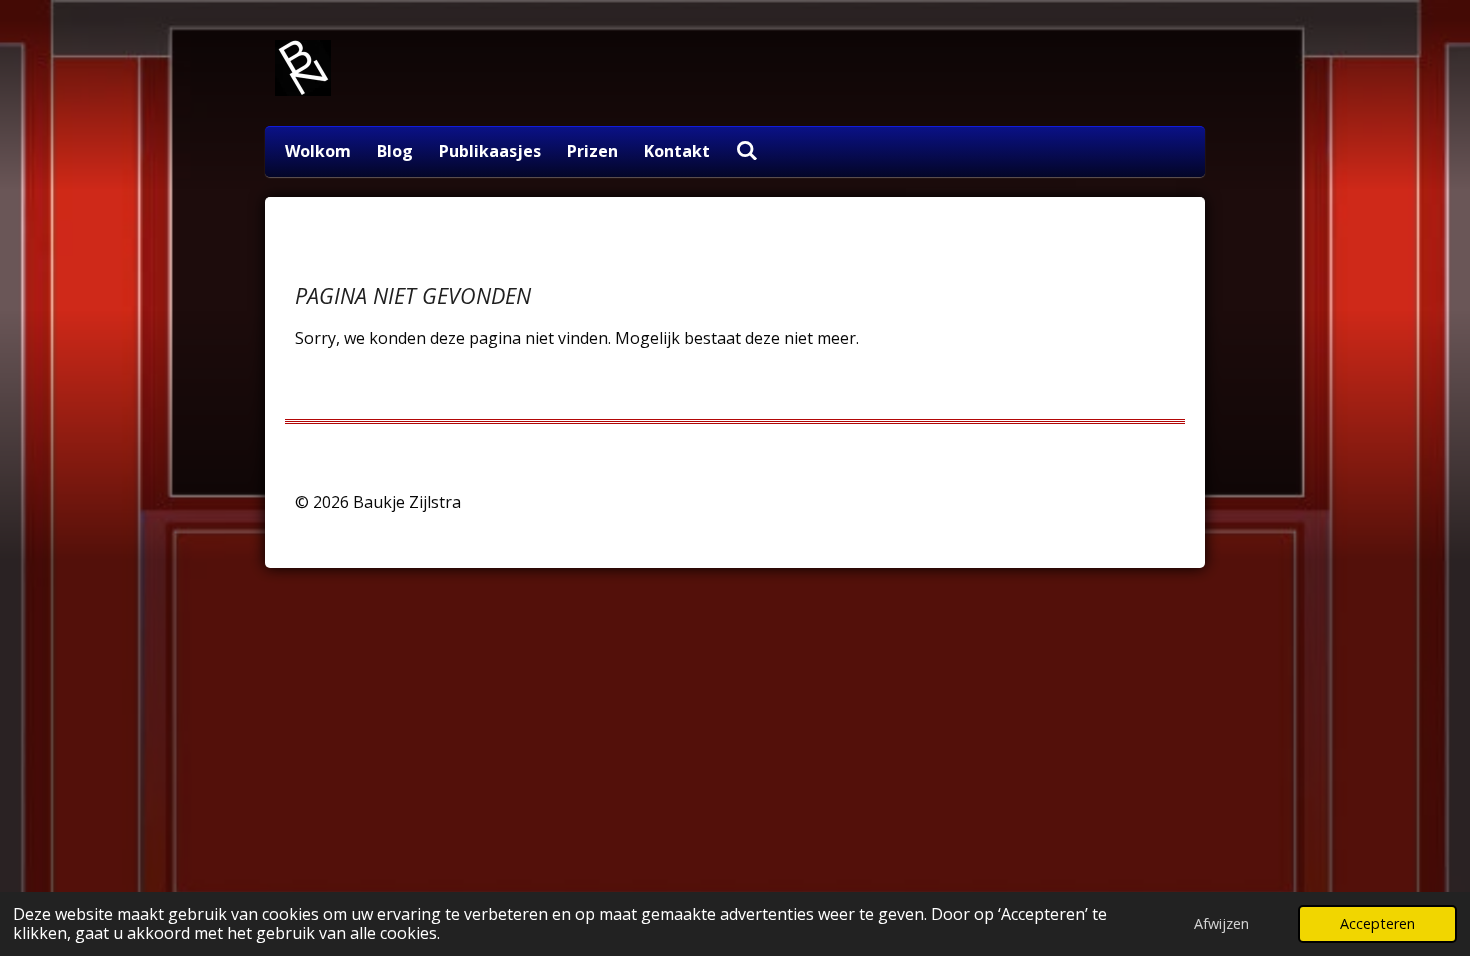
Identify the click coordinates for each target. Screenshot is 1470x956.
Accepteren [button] (1377, 923)
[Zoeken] (747, 150)
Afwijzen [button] (1221, 923)
